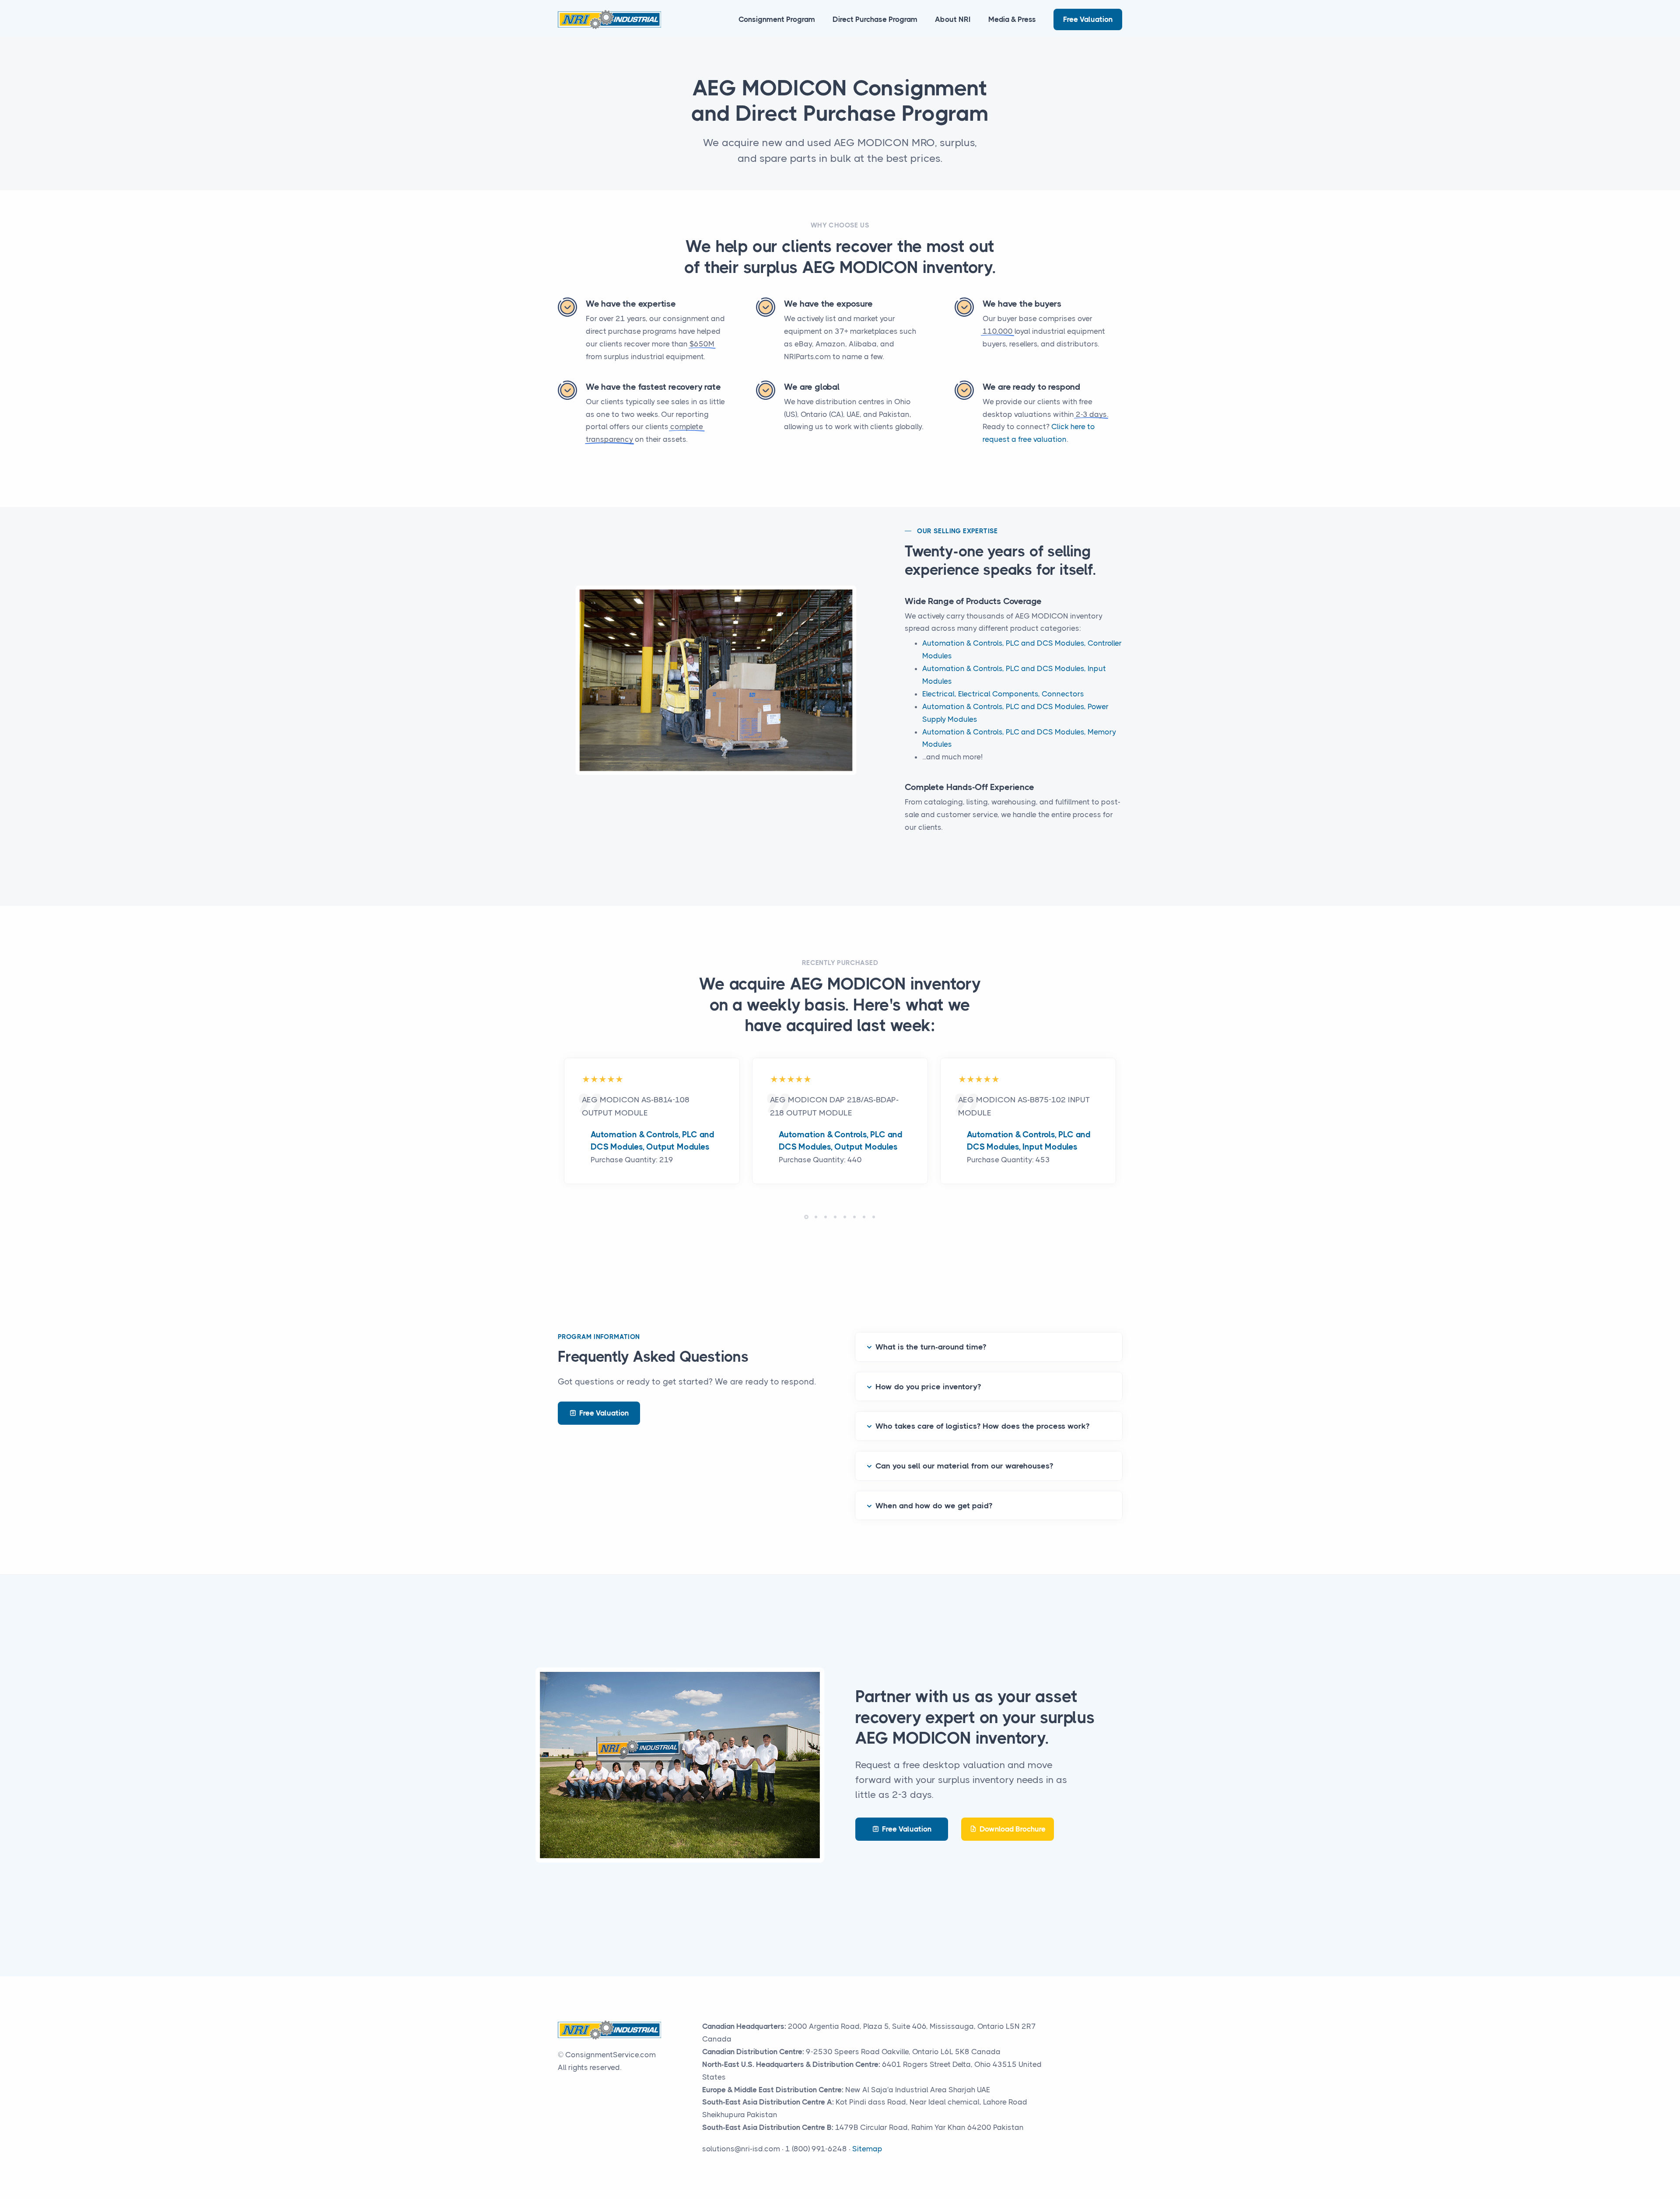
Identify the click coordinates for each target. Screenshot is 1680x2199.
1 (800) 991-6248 (816, 2149)
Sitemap (867, 2149)
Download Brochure (1013, 1829)
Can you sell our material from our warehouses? (964, 1466)
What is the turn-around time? (931, 1347)
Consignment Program (777, 19)
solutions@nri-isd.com (741, 2149)
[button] (806, 1217)
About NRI (953, 19)
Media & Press (1012, 19)
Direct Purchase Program (875, 19)
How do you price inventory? (928, 1387)
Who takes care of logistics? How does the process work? (982, 1426)
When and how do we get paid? (934, 1506)
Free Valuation (1088, 19)
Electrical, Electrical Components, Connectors (1003, 694)
